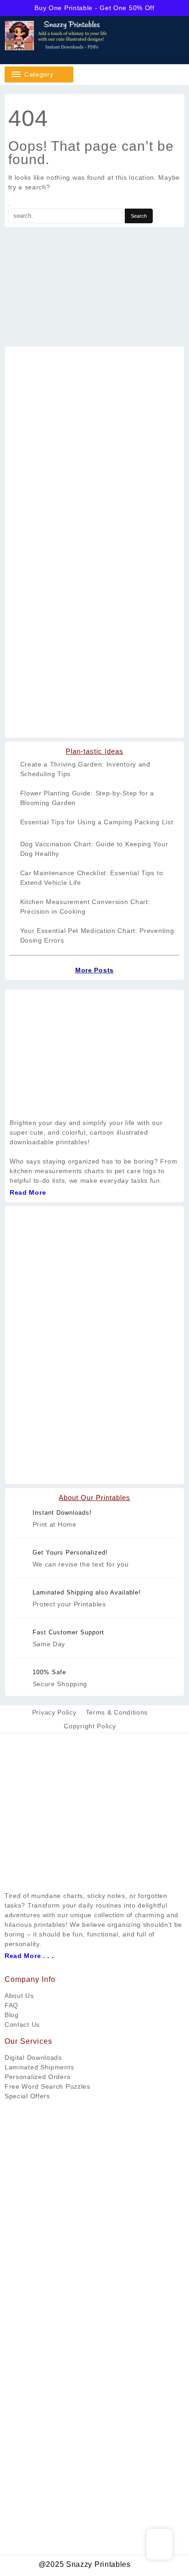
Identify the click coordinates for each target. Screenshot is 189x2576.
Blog (12, 2015)
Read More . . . (29, 1956)
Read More (28, 1192)
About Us (19, 1996)
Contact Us (22, 2024)
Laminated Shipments (39, 2067)
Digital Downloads (33, 2057)
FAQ (11, 2005)
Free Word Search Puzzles (47, 2086)
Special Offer (25, 2096)
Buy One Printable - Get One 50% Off (94, 8)
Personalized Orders (37, 2077)
